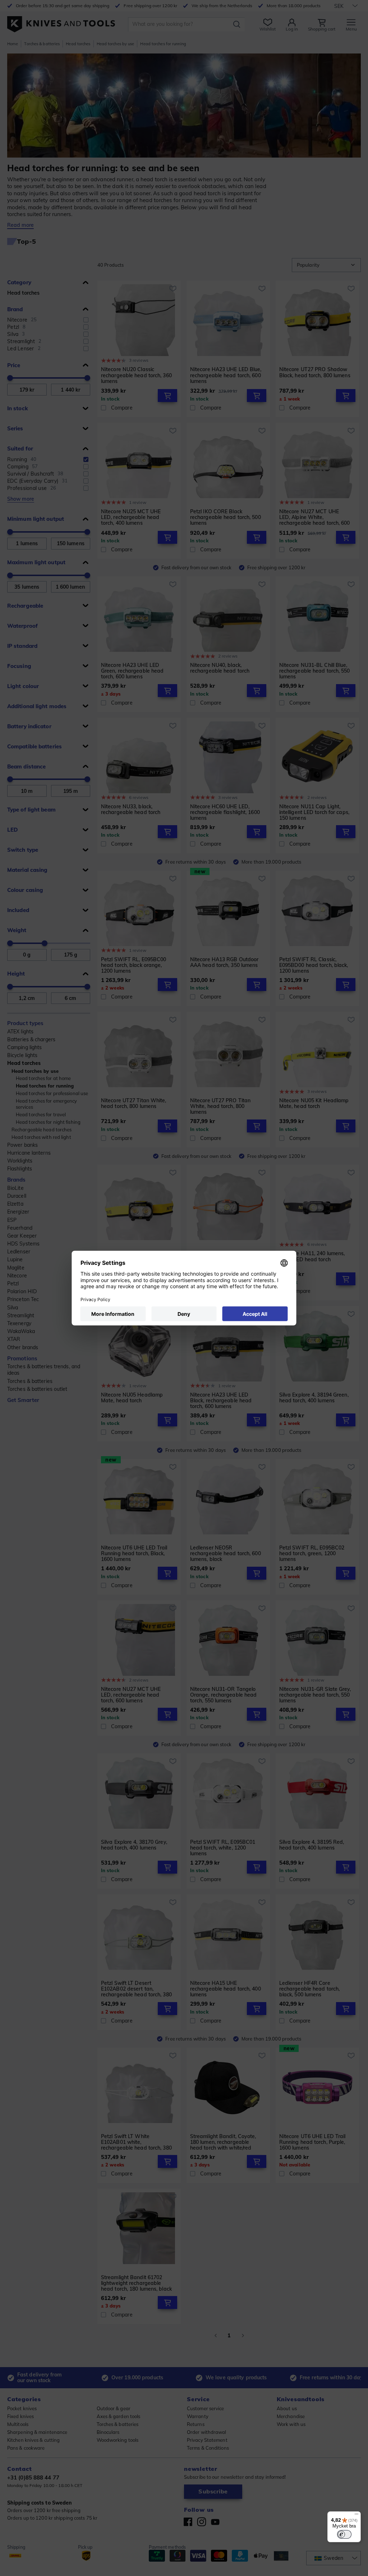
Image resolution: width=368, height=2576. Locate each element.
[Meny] (356, 2516)
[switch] (344, 2534)
